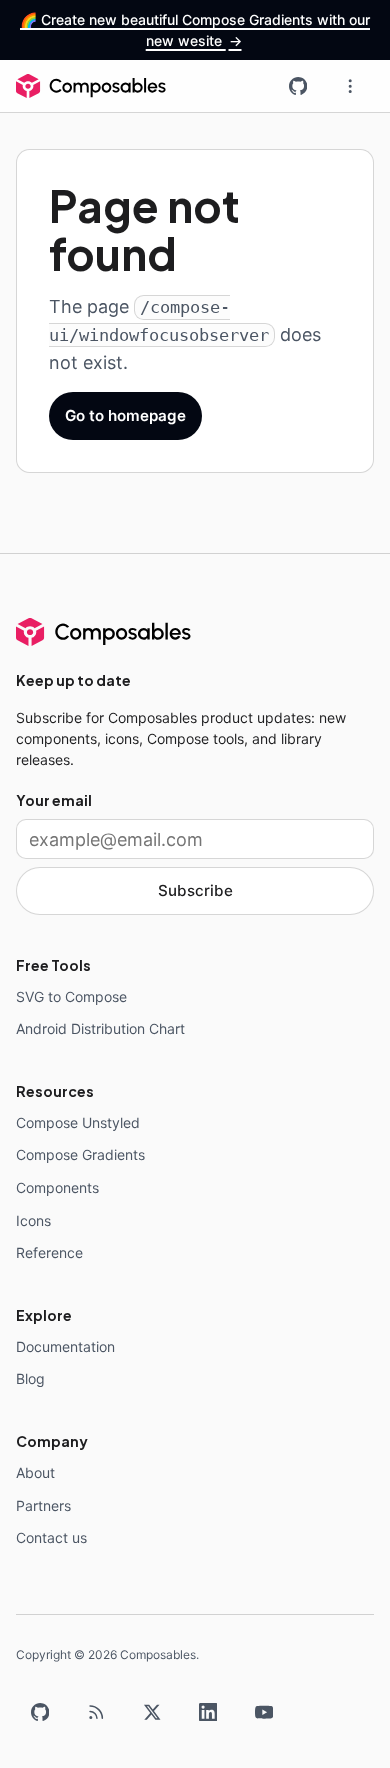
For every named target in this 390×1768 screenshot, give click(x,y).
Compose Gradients (80, 1154)
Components (57, 1187)
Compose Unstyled (78, 1122)
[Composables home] (91, 86)
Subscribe (195, 890)
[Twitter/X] (152, 1712)
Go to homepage (125, 415)
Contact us (51, 1537)
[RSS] (96, 1712)
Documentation (65, 1346)
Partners (43, 1505)
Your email (54, 800)
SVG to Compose (71, 996)
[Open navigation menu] (350, 86)
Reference (49, 1252)
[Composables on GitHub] (298, 86)
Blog (30, 1378)
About (35, 1472)
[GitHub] (40, 1712)
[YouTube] (264, 1712)
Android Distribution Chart (100, 1028)
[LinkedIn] (208, 1712)
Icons (33, 1220)
